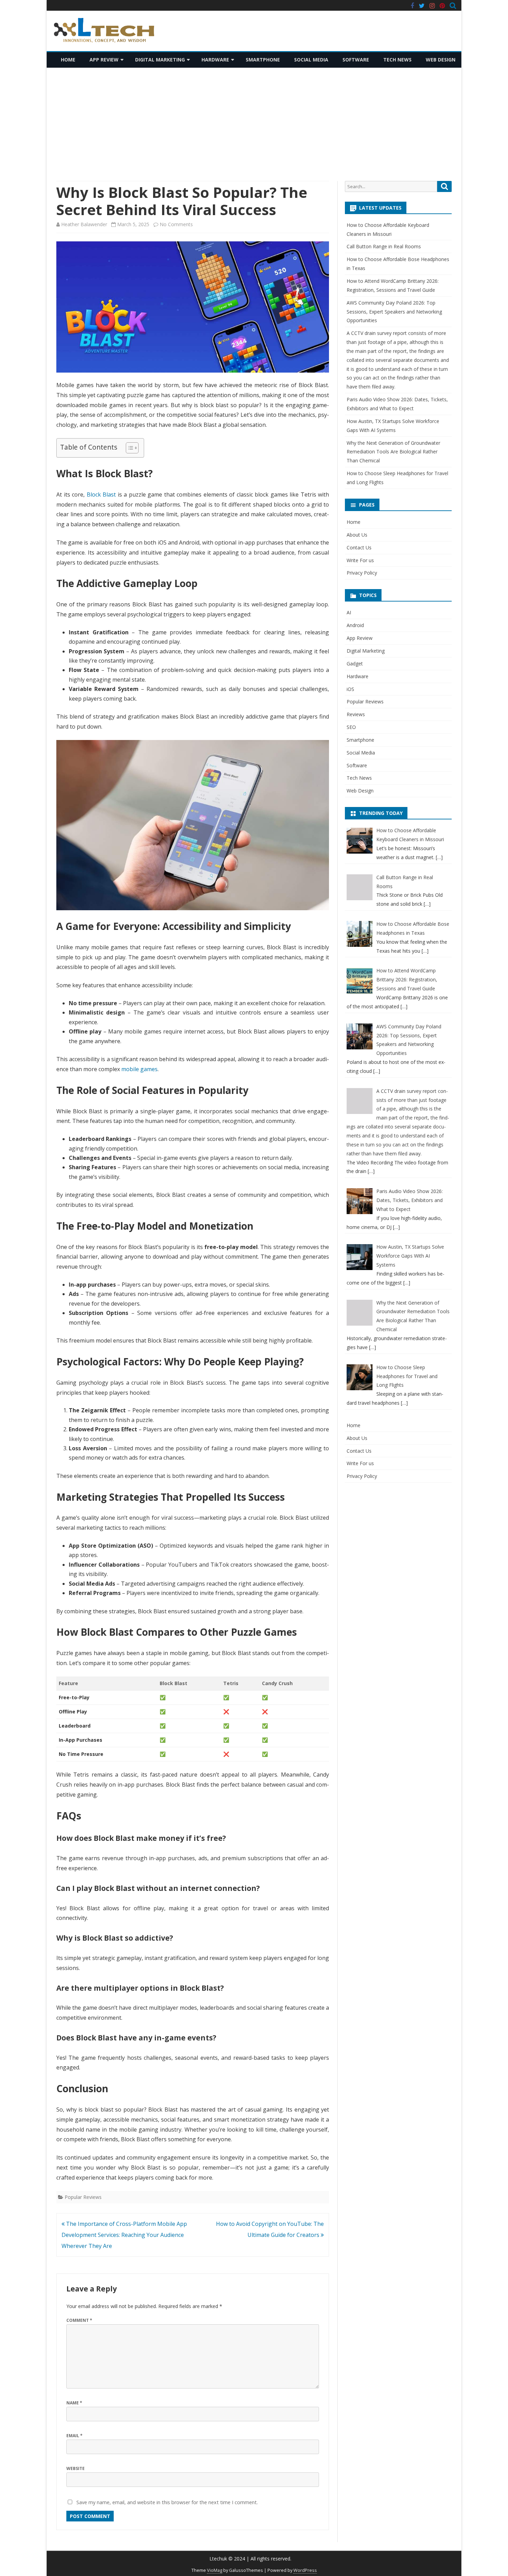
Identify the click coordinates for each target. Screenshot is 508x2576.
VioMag (215, 2570)
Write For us (360, 560)
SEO (351, 727)
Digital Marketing (160, 60)
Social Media (311, 60)
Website (76, 2468)
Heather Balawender (84, 224)
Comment (79, 2320)
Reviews (356, 714)
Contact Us (359, 547)
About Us (357, 535)
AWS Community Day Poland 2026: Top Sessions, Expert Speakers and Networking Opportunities (394, 312)
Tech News (397, 60)
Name (74, 2403)
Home (68, 60)
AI (349, 612)
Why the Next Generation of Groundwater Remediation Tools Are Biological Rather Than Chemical (393, 452)
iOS (350, 689)
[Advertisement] (254, 124)
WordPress (305, 2570)
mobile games (139, 1069)
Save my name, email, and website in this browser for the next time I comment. (167, 2502)
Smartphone (263, 60)
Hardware (215, 60)
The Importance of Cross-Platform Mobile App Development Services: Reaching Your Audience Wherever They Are (124, 2235)
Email (74, 2436)
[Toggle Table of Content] (129, 448)
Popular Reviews (83, 2197)
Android (355, 625)
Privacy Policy (362, 573)
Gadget (355, 664)
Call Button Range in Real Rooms (384, 246)
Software (356, 60)
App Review (104, 60)
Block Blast (101, 494)
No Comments (176, 224)
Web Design (441, 60)
